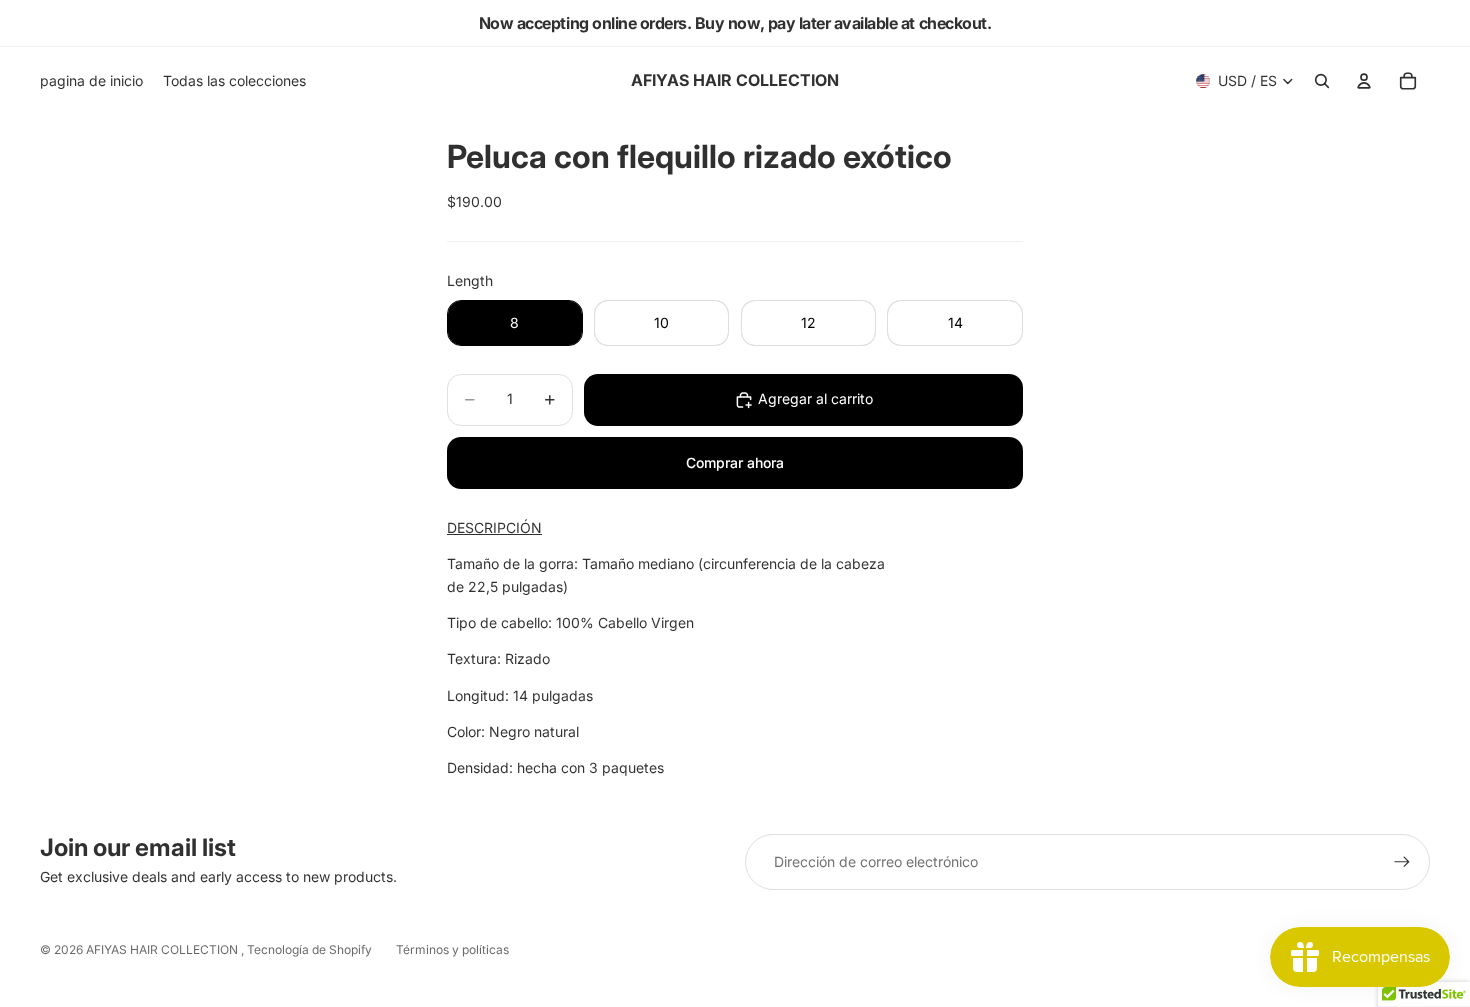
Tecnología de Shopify (309, 949)
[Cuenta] (1364, 81)
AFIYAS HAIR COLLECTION (163, 949)
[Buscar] (1322, 81)
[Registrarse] (1402, 862)
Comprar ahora (735, 462)
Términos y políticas (452, 949)
